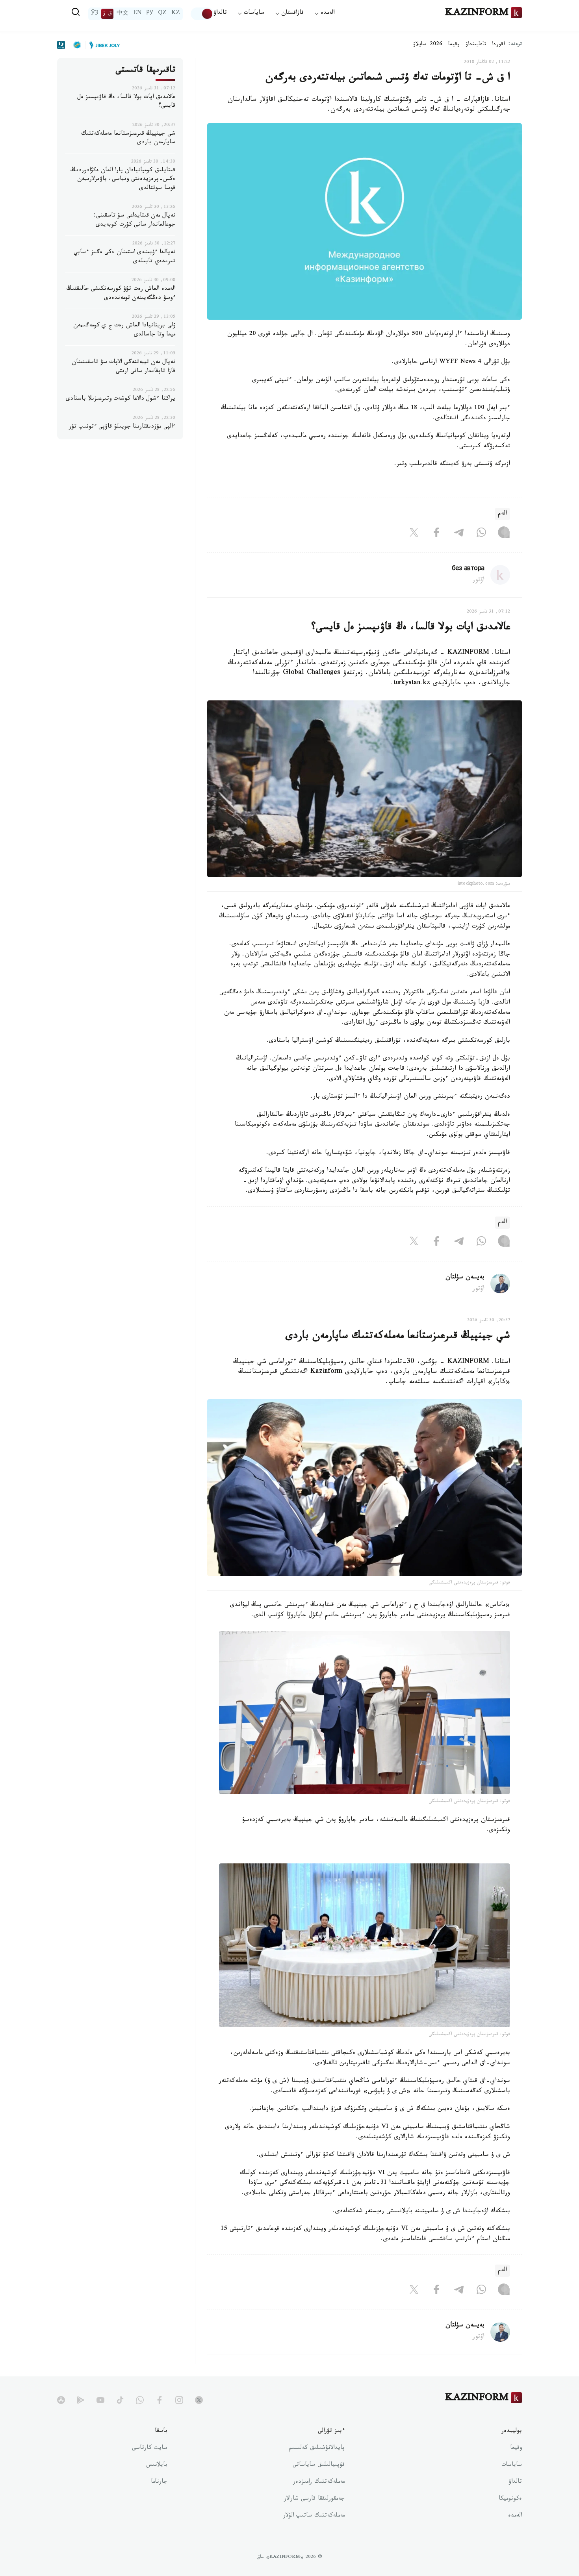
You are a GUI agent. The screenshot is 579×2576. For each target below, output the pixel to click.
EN (137, 14)
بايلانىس (157, 2465)
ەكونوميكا (510, 2499)
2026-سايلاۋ (428, 45)
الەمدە (515, 2516)
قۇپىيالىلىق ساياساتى (319, 2465)
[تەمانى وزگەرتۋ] (202, 14)
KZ (176, 14)
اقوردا (498, 45)
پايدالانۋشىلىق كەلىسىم (317, 2448)
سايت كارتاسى (150, 2448)
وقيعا (454, 45)
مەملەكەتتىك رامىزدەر (319, 2482)
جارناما (159, 2482)
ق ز (107, 14)
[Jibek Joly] (102, 45)
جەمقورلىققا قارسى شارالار (314, 2499)
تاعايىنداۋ (476, 45)
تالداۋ (220, 14)
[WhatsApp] (481, 534)
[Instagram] (504, 534)
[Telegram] (459, 534)
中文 (122, 14)
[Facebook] (436, 534)
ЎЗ (95, 14)
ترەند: (515, 45)
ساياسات (512, 2465)
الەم (502, 514)
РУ (150, 14)
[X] (414, 534)
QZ (162, 14)
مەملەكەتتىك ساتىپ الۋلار (314, 2516)
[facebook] (160, 2400)
